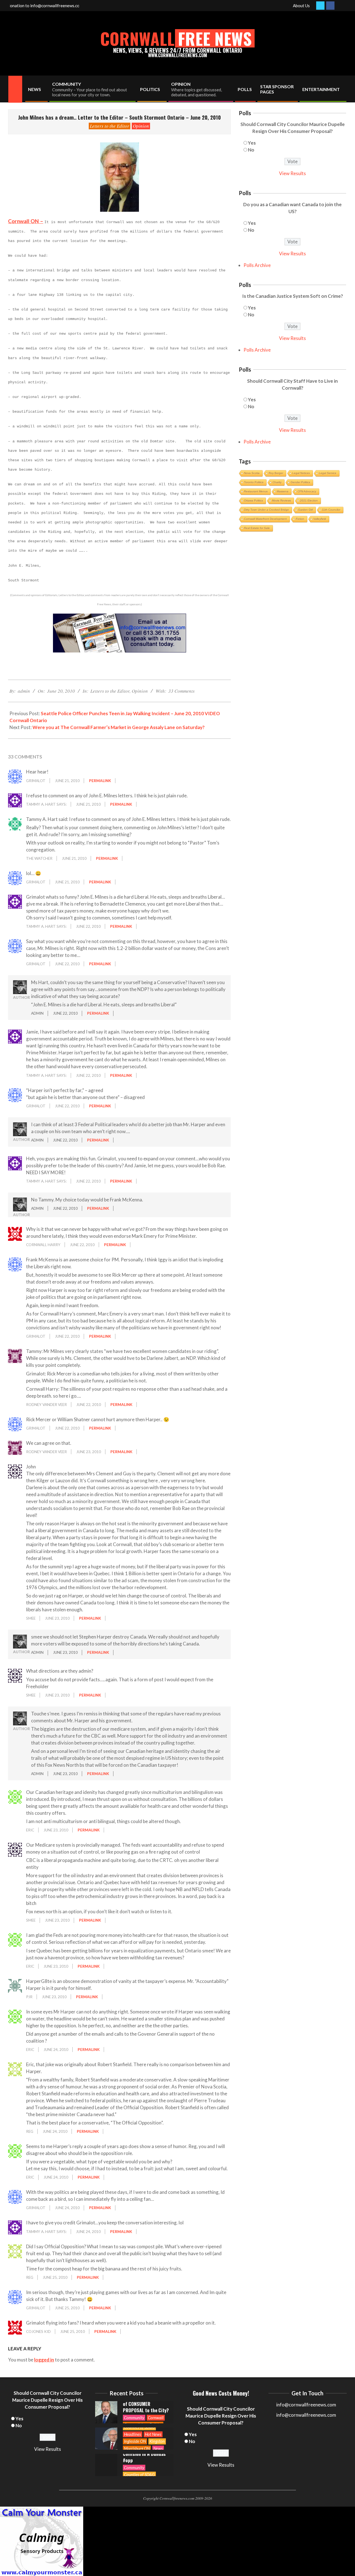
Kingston (157, 2415)
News (158, 2422)
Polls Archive (257, 265)
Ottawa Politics (253, 501)
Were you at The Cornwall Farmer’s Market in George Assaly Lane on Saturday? (119, 727)
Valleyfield (320, 519)
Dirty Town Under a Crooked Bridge (267, 510)
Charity (277, 482)
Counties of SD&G (139, 2401)
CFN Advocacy (307, 491)
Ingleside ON (135, 2415)
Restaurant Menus (256, 491)
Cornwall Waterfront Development (265, 519)
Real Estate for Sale (257, 528)
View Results (292, 173)
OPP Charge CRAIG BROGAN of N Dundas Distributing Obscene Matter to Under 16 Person (144, 2454)
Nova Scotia (252, 473)
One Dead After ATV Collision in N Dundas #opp (144, 2428)
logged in (44, 2360)
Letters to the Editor (110, 126)
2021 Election (309, 501)
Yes (252, 143)
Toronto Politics (254, 482)
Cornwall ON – (26, 221)
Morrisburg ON (137, 2422)
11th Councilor (331, 510)
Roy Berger (276, 473)
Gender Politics (300, 482)
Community (134, 2441)
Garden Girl (305, 510)
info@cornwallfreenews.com (306, 2415)
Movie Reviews (282, 501)
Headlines (133, 2408)
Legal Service (328, 473)
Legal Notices (301, 473)
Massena (283, 491)
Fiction (300, 519)
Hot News (153, 2408)
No (251, 150)
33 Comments (182, 691)
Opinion (141, 126)
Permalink (100, 781)
